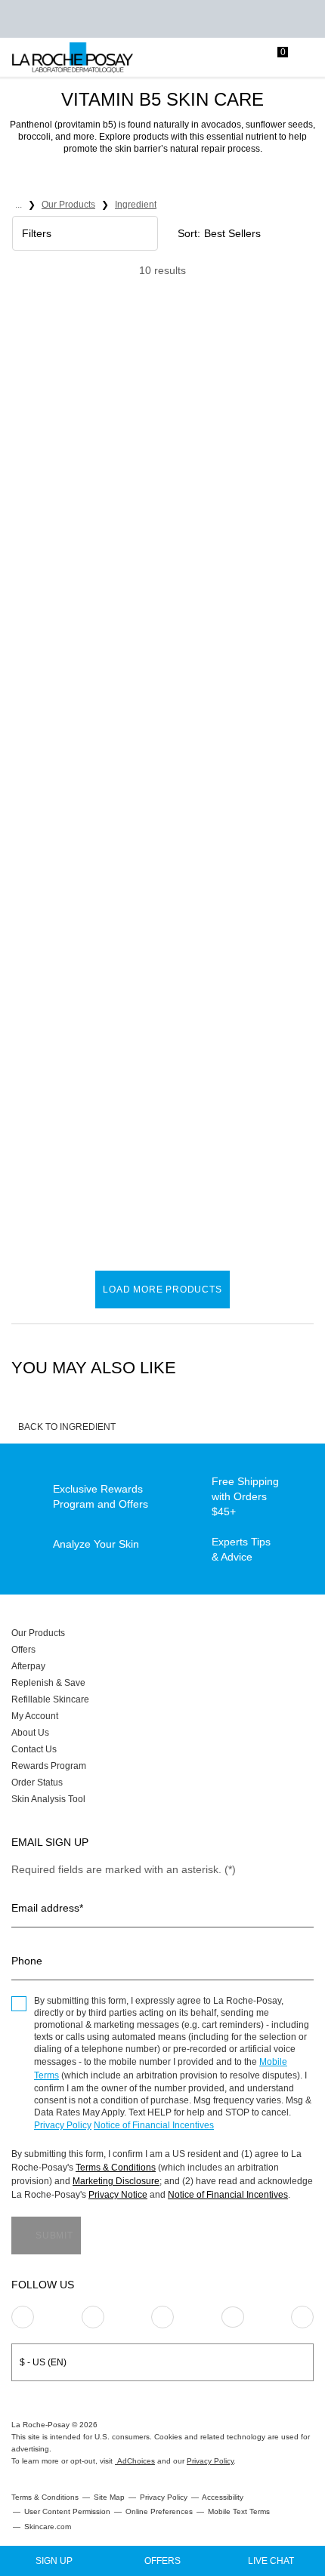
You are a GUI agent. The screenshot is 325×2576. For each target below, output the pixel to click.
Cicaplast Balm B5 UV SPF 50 (229, 830)
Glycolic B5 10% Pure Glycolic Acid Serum (74, 1149)
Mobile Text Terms (239, 2511)
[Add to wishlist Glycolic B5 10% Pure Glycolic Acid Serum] (142, 997)
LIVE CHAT (271, 2561)
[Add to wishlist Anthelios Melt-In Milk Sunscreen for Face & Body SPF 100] (142, 677)
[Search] (215, 58)
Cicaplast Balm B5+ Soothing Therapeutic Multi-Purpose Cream (235, 511)
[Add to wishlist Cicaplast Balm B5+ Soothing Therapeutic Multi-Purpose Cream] (299, 358)
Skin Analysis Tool (48, 1799)
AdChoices (135, 2461)
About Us (30, 1733)
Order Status (37, 1783)
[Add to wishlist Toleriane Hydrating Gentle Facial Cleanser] (142, 358)
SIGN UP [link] (54, 2561)
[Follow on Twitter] (233, 2317)
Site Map (109, 2497)
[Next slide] (147, 416)
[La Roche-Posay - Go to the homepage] (73, 58)
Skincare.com (48, 2527)
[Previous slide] (22, 416)
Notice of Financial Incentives (154, 2125)
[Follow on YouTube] (302, 2317)
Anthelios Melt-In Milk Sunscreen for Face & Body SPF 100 (77, 830)
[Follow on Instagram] (23, 2317)
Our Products (38, 1633)
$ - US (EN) (43, 2362)
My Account (35, 1716)
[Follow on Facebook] (162, 2317)
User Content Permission (67, 2511)
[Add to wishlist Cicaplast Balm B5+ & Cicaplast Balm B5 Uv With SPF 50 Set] (299, 997)
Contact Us (34, 1749)
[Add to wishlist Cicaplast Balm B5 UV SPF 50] (299, 677)
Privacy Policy (63, 2125)
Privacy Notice (118, 2195)
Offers (23, 1650)
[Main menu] (308, 58)
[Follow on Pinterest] (93, 2317)
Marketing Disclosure (116, 2181)
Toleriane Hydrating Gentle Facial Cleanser (81, 510)
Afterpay (28, 1666)
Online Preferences (159, 2511)
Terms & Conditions (116, 2168)
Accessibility (223, 2497)
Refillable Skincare (50, 1699)
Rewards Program (49, 1766)
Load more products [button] (162, 1290)
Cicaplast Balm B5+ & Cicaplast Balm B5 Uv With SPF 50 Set (229, 1149)
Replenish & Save (48, 1683)
